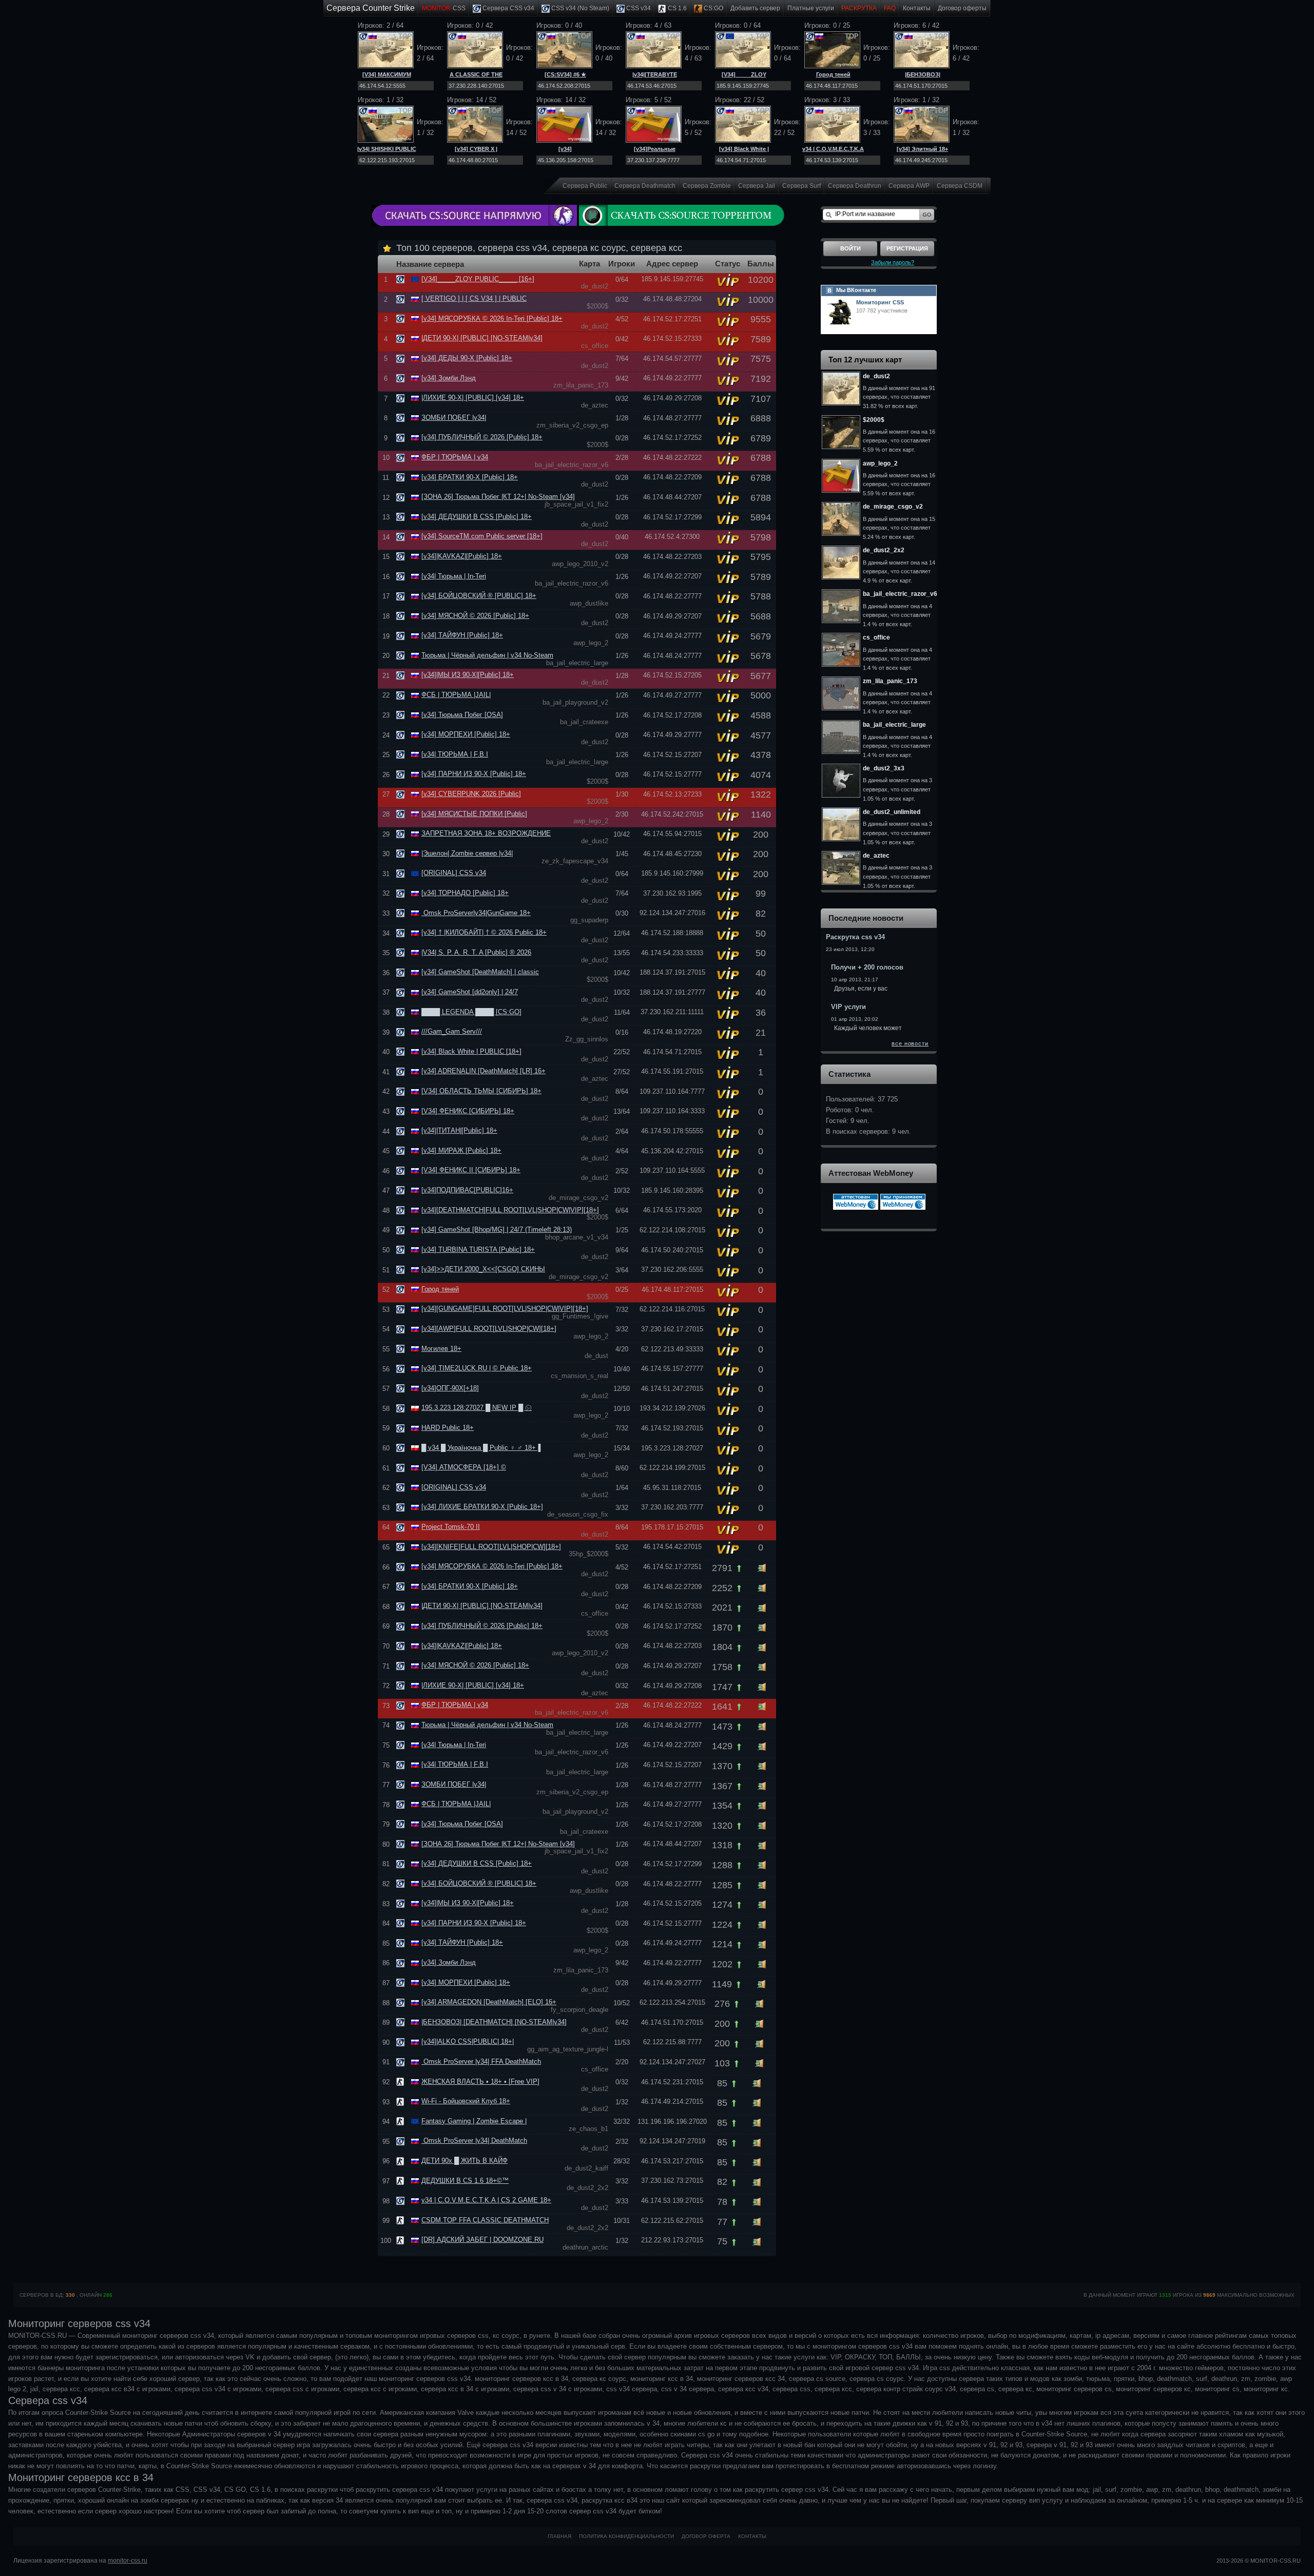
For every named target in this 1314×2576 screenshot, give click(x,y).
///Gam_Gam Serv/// (452, 1031)
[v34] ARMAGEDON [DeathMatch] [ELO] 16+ (489, 2002)
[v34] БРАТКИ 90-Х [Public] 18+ (470, 477)
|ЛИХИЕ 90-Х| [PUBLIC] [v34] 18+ (473, 398)
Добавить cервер (755, 8)
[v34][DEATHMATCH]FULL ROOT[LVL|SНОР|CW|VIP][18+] (510, 1210)
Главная (559, 2536)
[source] (402, 279)
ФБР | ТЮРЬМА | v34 (455, 457)
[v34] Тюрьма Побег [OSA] (462, 715)
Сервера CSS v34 (508, 8)
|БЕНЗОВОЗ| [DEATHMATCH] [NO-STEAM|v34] (494, 2022)
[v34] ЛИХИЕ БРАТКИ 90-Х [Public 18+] (482, 1507)
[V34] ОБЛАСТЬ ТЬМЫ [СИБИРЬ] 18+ (481, 1091)
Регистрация (907, 248)
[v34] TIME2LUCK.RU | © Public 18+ (477, 1368)
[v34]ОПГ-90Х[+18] (450, 1388)
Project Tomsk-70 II (451, 1527)
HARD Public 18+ (448, 1428)
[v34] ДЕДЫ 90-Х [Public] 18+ (467, 358)
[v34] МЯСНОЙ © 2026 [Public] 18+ (475, 616)
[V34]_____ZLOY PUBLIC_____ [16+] (478, 279)
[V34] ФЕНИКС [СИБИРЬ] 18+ (468, 1111)
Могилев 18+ (441, 1349)
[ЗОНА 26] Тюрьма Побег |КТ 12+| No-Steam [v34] (498, 497)
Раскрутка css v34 (855, 937)
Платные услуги (811, 8)
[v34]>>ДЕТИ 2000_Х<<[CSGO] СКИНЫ (483, 1269)
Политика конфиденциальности (626, 2536)
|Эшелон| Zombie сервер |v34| (467, 853)
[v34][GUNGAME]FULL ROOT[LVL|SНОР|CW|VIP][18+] (505, 1309)
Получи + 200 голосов (867, 967)
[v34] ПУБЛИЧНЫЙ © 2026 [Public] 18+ (482, 437)
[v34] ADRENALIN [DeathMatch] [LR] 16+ (484, 1071)
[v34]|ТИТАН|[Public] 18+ (459, 1130)
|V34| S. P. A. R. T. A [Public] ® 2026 (476, 952)
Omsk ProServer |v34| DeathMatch (474, 2141)
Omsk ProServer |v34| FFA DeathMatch (481, 2061)
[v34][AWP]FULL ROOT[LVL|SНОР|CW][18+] (489, 1329)
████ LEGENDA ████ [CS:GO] (471, 1012)
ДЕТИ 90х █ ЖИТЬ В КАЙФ (465, 2161)
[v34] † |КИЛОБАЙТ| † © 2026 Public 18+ (484, 932)
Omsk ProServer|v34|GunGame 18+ (476, 913)
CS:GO (713, 8)
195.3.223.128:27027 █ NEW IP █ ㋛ (477, 1408)
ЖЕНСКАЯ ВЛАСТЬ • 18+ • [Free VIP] (480, 2081)
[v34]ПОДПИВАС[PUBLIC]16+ (467, 1190)
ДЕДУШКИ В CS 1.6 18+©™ (465, 2181)
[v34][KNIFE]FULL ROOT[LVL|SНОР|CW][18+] (491, 1547)
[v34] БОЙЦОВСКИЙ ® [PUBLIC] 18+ (479, 596)
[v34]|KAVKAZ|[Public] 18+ (462, 556)
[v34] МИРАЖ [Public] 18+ (461, 1150)
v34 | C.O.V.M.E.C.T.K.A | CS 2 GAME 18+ (486, 2200)
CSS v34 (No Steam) (579, 8)
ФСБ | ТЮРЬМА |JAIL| (456, 695)
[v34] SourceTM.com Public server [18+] (482, 536)
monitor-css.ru (128, 2561)
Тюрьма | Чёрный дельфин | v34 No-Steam (487, 655)
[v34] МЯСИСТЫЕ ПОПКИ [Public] (474, 814)
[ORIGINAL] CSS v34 (454, 873)
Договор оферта (706, 2536)
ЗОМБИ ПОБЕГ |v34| (454, 418)
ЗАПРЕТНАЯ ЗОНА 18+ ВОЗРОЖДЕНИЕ (486, 833)
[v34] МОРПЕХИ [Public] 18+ (466, 734)
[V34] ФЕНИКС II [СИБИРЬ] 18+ (471, 1170)
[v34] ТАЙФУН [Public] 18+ (462, 635)
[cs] (402, 2081)
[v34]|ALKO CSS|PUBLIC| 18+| (468, 2041)
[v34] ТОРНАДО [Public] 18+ (465, 893)
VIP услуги (848, 1007)
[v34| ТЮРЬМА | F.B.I (455, 754)
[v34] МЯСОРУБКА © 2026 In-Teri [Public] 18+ (492, 318)
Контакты (917, 8)
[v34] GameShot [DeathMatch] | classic (480, 972)
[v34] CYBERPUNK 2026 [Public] (471, 794)
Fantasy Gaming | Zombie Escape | (474, 2121)
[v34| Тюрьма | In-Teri (454, 576)
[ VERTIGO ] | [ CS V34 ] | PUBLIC (474, 298)
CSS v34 (638, 8)
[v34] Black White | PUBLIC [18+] (471, 1051)
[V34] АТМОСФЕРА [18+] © (464, 1467)
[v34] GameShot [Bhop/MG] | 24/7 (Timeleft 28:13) (497, 1229)
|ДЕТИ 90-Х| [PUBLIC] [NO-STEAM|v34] (482, 338)
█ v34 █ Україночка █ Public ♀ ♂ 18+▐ (481, 1448)
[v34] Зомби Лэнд (449, 378)
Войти (851, 248)
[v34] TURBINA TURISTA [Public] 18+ (478, 1250)
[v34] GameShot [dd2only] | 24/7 (470, 992)
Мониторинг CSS (880, 302)
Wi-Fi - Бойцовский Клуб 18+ (466, 2101)
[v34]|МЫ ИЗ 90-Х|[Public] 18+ (468, 675)
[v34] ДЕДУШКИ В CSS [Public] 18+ (477, 517)
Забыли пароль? (893, 262)
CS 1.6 (677, 8)
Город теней (833, 74)
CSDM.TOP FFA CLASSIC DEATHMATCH (485, 2220)
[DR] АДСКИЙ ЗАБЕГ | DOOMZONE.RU (482, 2240)
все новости (910, 1043)
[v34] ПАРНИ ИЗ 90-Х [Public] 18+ (474, 774)
